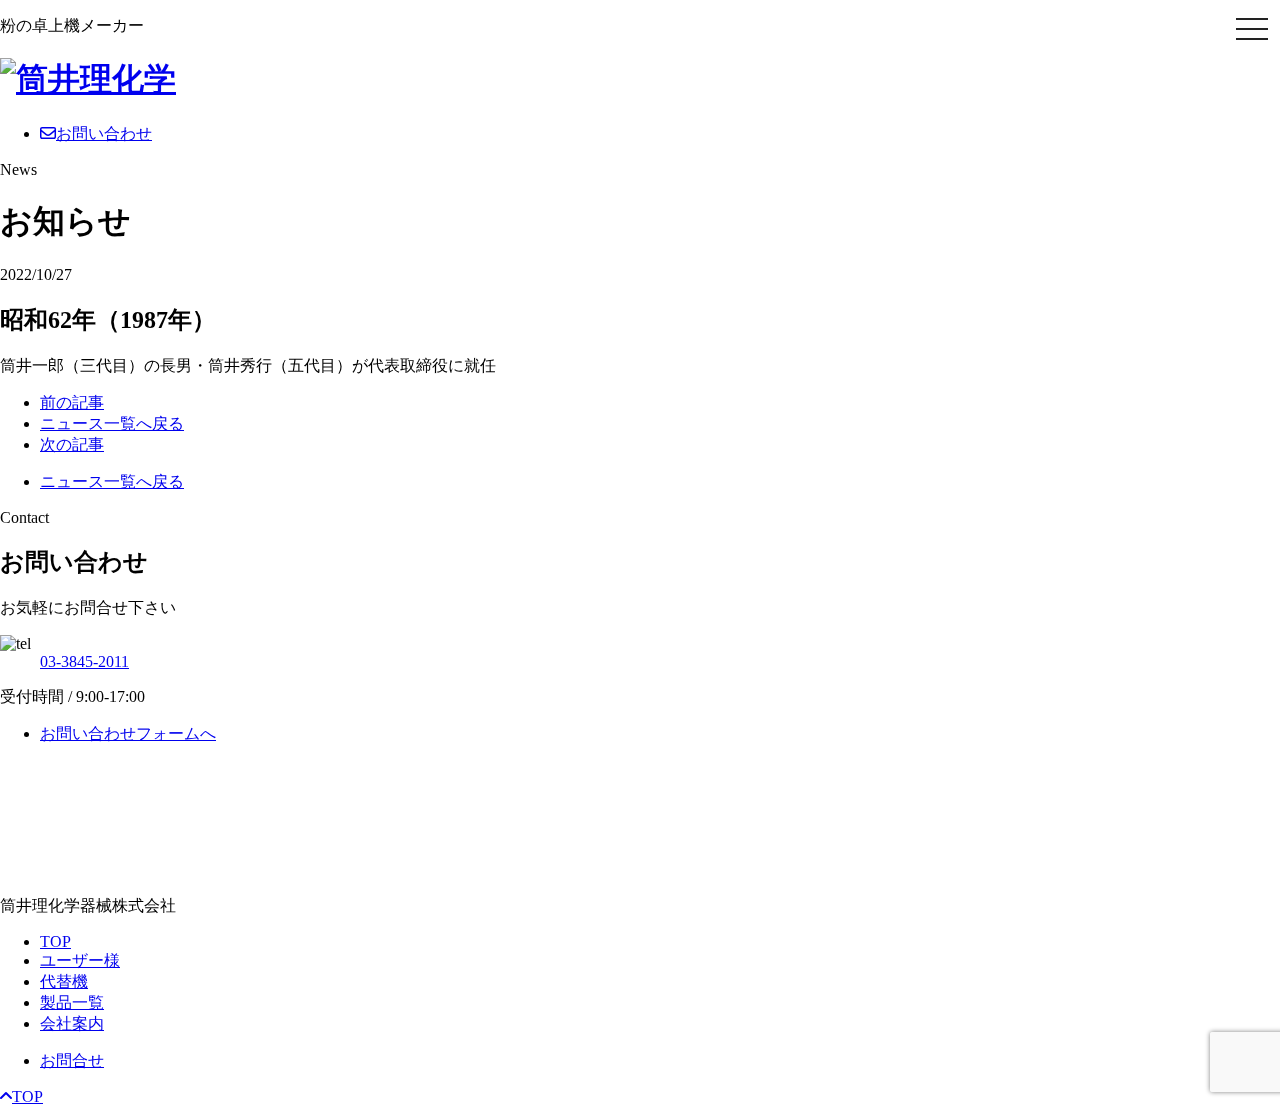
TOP (55, 941)
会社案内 (72, 1023)
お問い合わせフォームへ (128, 733)
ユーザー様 (80, 960)
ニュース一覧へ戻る (112, 423)
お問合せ (72, 1060)
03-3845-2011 (84, 661)
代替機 (64, 981)
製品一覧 (72, 1002)
